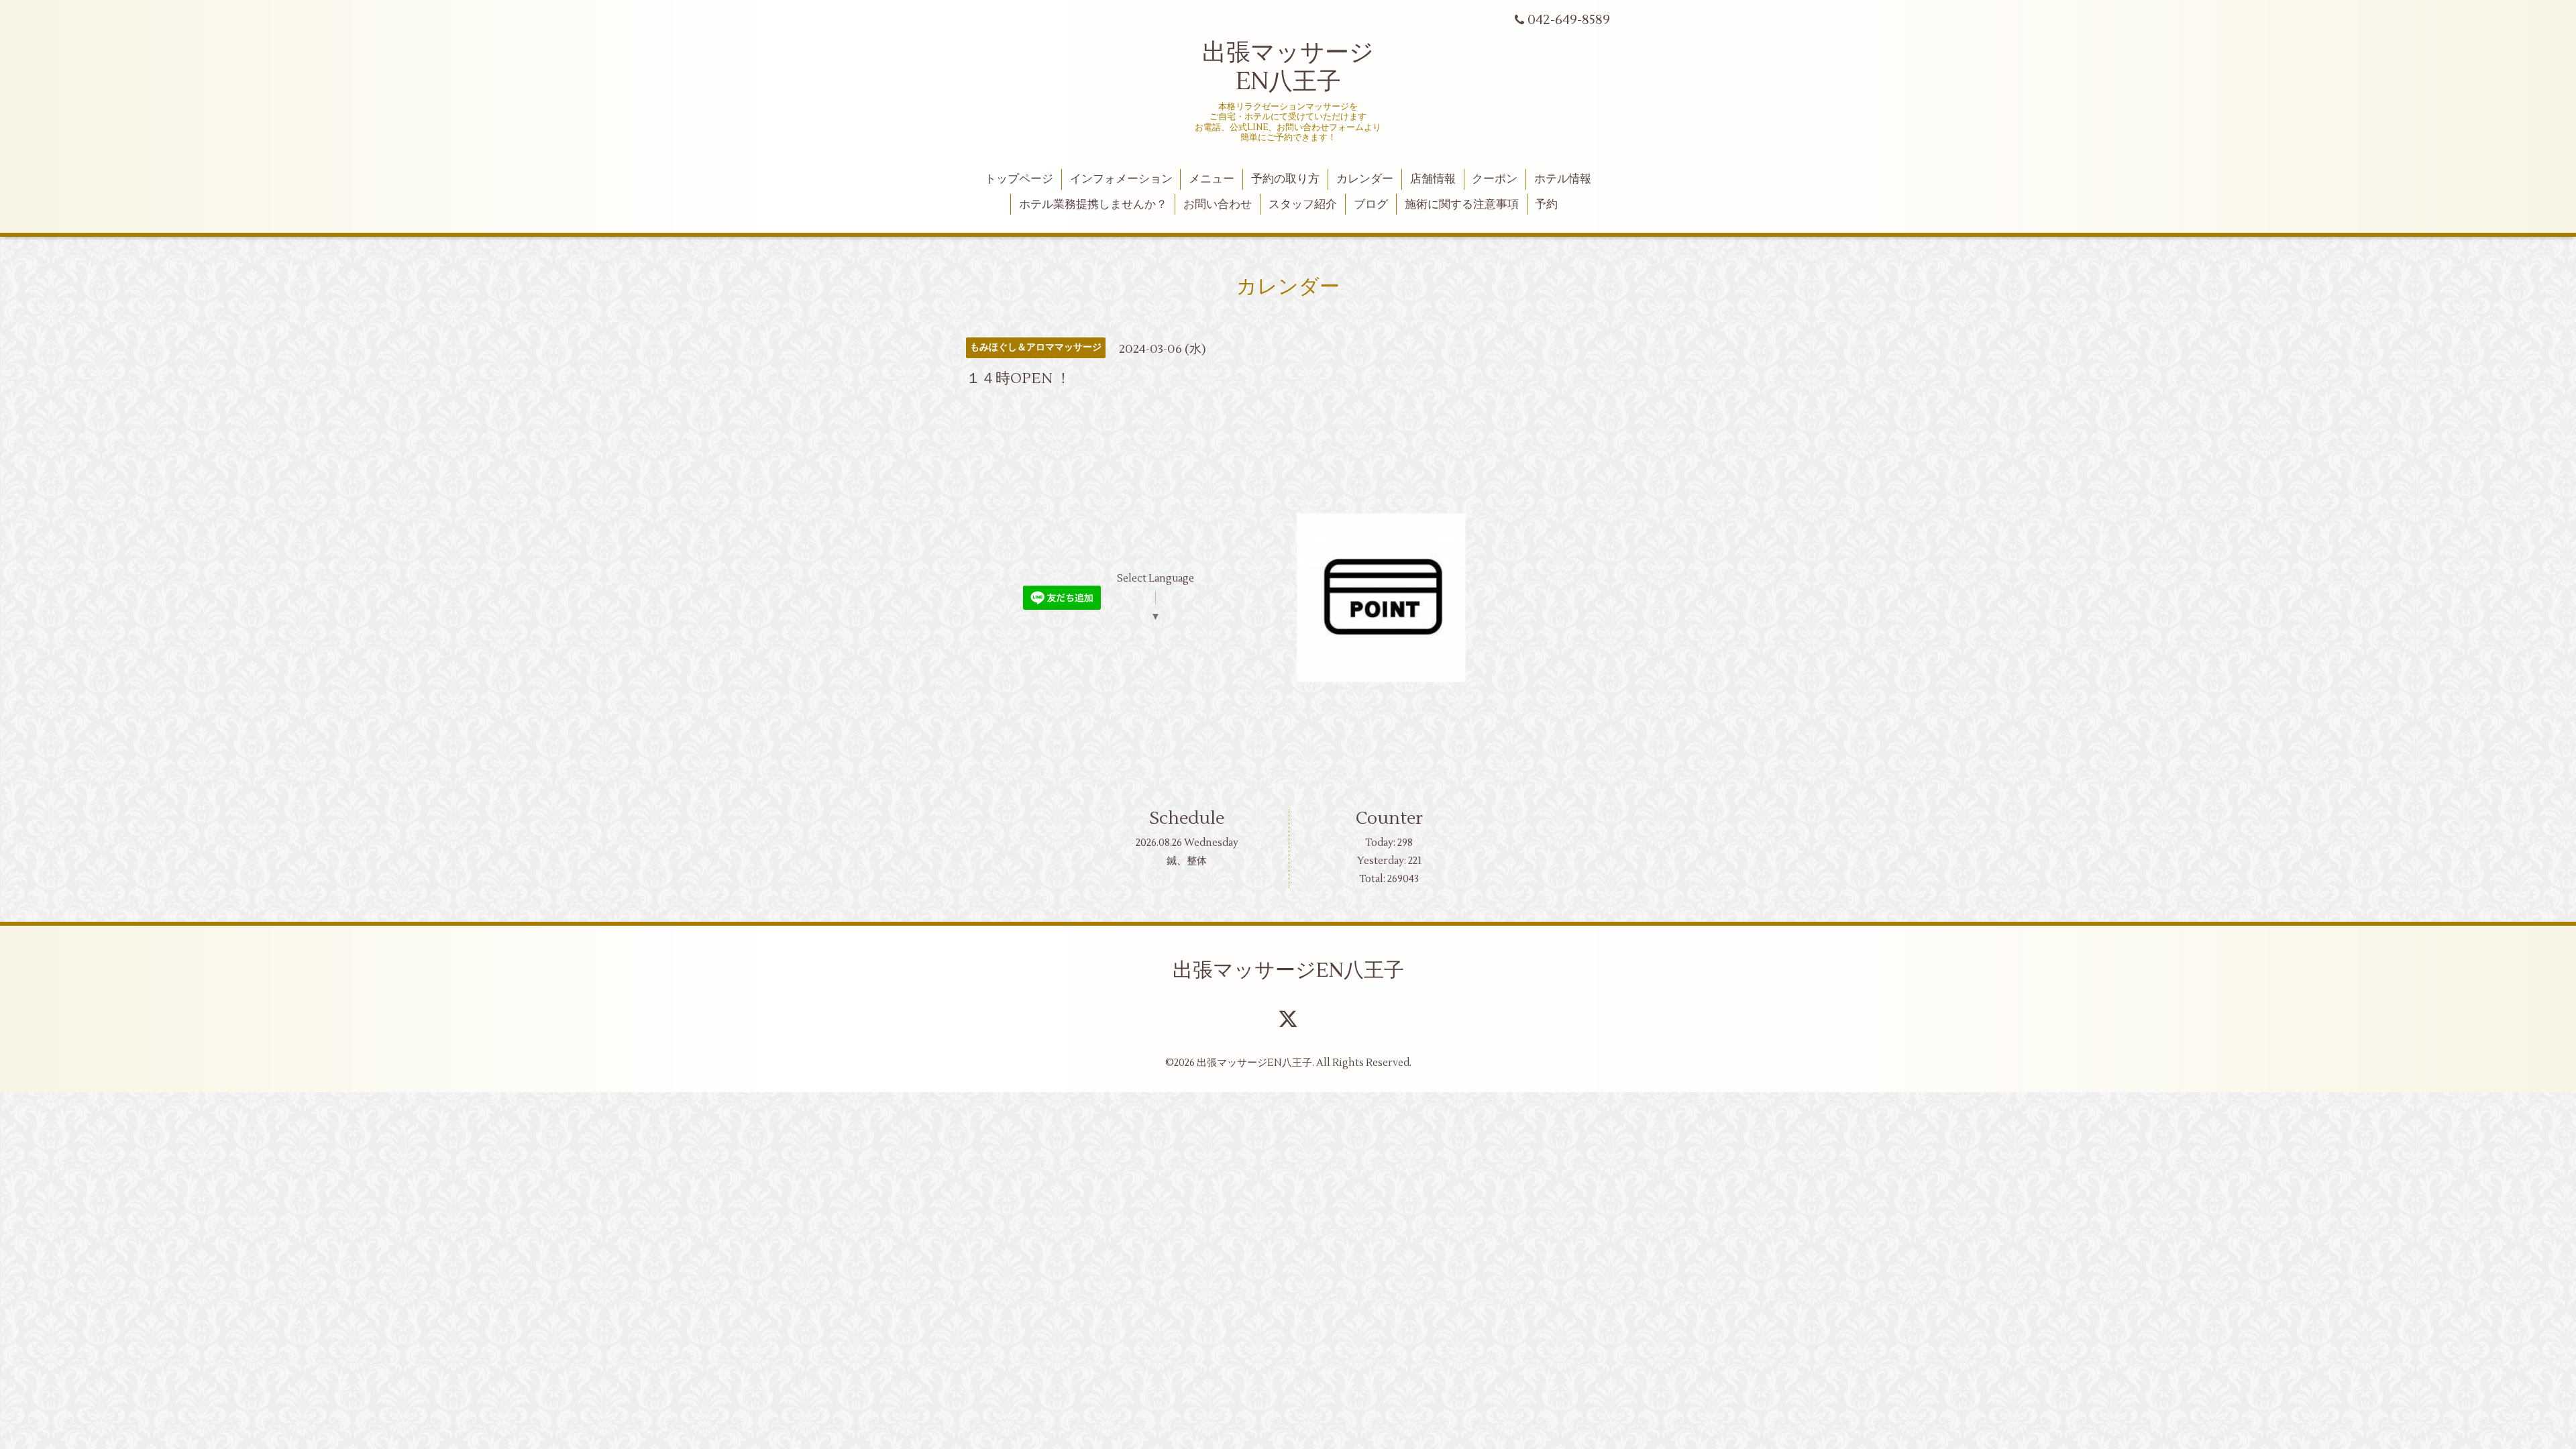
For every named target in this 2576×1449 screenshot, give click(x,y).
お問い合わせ (1218, 205)
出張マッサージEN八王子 (1288, 970)
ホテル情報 (1563, 179)
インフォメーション (1121, 179)
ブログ (1371, 205)
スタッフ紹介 (1303, 205)
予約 (1546, 205)
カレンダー (1365, 179)
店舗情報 (1433, 179)
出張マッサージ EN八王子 (1288, 67)
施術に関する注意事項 (1462, 205)
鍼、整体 (1187, 861)
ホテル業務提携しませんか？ (1093, 205)
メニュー (1212, 179)
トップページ (1019, 179)
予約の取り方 (1285, 179)
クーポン (1495, 179)
